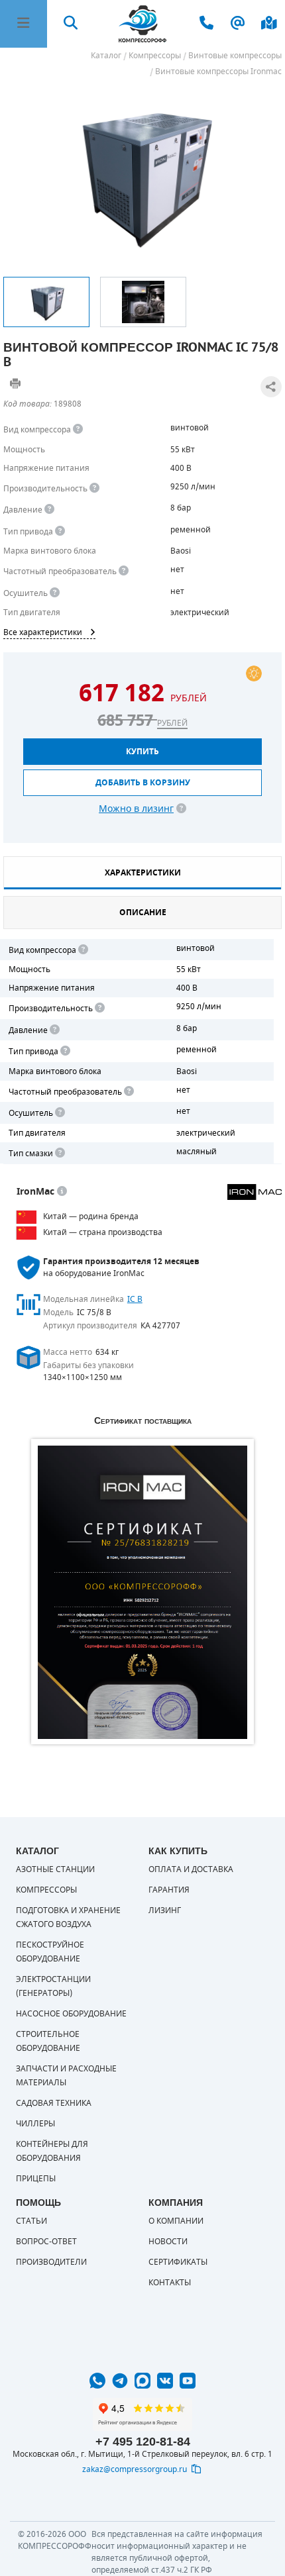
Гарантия (169, 1890)
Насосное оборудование (71, 2014)
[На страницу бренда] (255, 1192)
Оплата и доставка (191, 1869)
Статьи (31, 2221)
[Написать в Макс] (142, 2381)
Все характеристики (43, 632)
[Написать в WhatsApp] (97, 2381)
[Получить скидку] (254, 673)
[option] (46, 302)
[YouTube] (188, 2381)
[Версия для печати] (15, 383)
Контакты (170, 2283)
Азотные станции (55, 1869)
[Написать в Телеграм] (120, 2381)
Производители (51, 2262)
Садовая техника (54, 2103)
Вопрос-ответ (46, 2242)
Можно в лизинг (136, 809)
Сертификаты (178, 2262)
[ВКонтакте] (165, 2381)
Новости (168, 2242)
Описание (143, 913)
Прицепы (36, 2179)
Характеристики (143, 873)
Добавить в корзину (143, 783)
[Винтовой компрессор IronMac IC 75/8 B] (142, 174)
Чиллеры (35, 2124)
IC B (135, 1299)
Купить (142, 752)
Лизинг (165, 1910)
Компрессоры (46, 1890)
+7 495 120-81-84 (143, 2442)
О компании (176, 2221)
